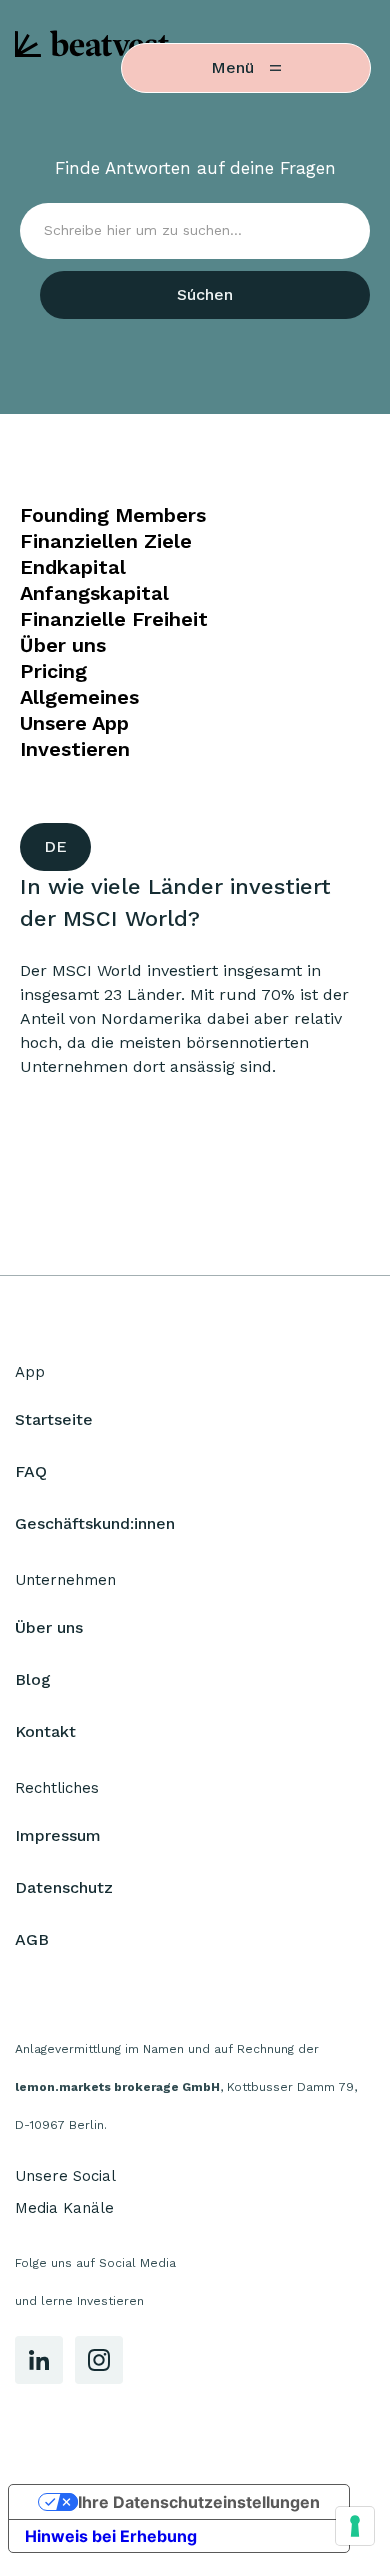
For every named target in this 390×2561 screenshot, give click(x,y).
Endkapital (73, 567)
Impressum (58, 1835)
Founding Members (113, 515)
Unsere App (74, 723)
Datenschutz (64, 1887)
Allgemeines (79, 697)
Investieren (75, 749)
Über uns (63, 645)
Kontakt (45, 1731)
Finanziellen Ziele (106, 541)
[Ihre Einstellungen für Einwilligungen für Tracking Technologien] (355, 2526)
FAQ (31, 1471)
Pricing (53, 671)
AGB (32, 1939)
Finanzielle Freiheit (114, 619)
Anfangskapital (94, 593)
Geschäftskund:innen (95, 1523)
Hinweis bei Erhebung (111, 2536)
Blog (33, 1679)
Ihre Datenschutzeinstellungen (199, 2502)
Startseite (54, 1419)
